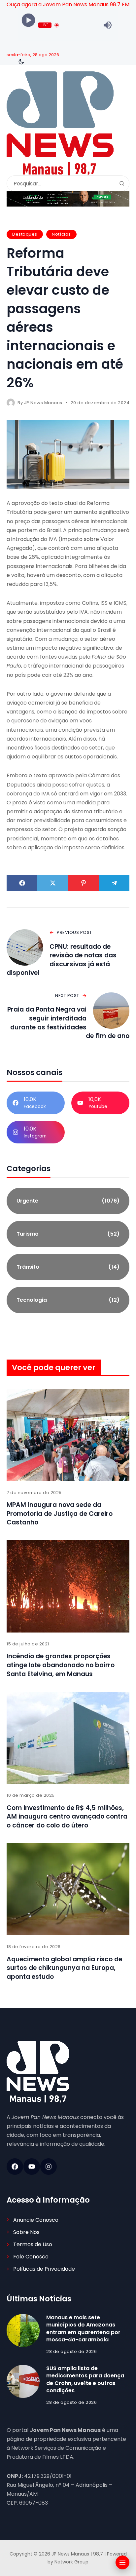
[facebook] (15, 2167)
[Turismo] (68, 1234)
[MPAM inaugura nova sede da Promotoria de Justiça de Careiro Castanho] (68, 1435)
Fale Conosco (31, 2257)
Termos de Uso (33, 2244)
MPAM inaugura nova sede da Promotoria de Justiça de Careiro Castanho (60, 1514)
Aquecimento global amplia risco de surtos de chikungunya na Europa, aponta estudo (64, 1968)
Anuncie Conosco (36, 2220)
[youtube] (32, 2167)
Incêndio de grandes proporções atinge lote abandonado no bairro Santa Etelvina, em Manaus (61, 1665)
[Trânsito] (68, 1267)
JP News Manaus (43, 403)
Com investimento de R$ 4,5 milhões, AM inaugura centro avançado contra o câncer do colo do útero (67, 1817)
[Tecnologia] (68, 1300)
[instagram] (49, 2167)
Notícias (61, 234)
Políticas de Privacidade (44, 2269)
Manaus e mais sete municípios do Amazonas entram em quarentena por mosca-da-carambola (83, 2328)
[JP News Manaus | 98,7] (60, 123)
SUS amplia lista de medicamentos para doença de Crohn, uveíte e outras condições (85, 2379)
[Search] (122, 183)
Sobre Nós (26, 2232)
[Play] (29, 20)
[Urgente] (68, 1201)
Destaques (25, 234)
